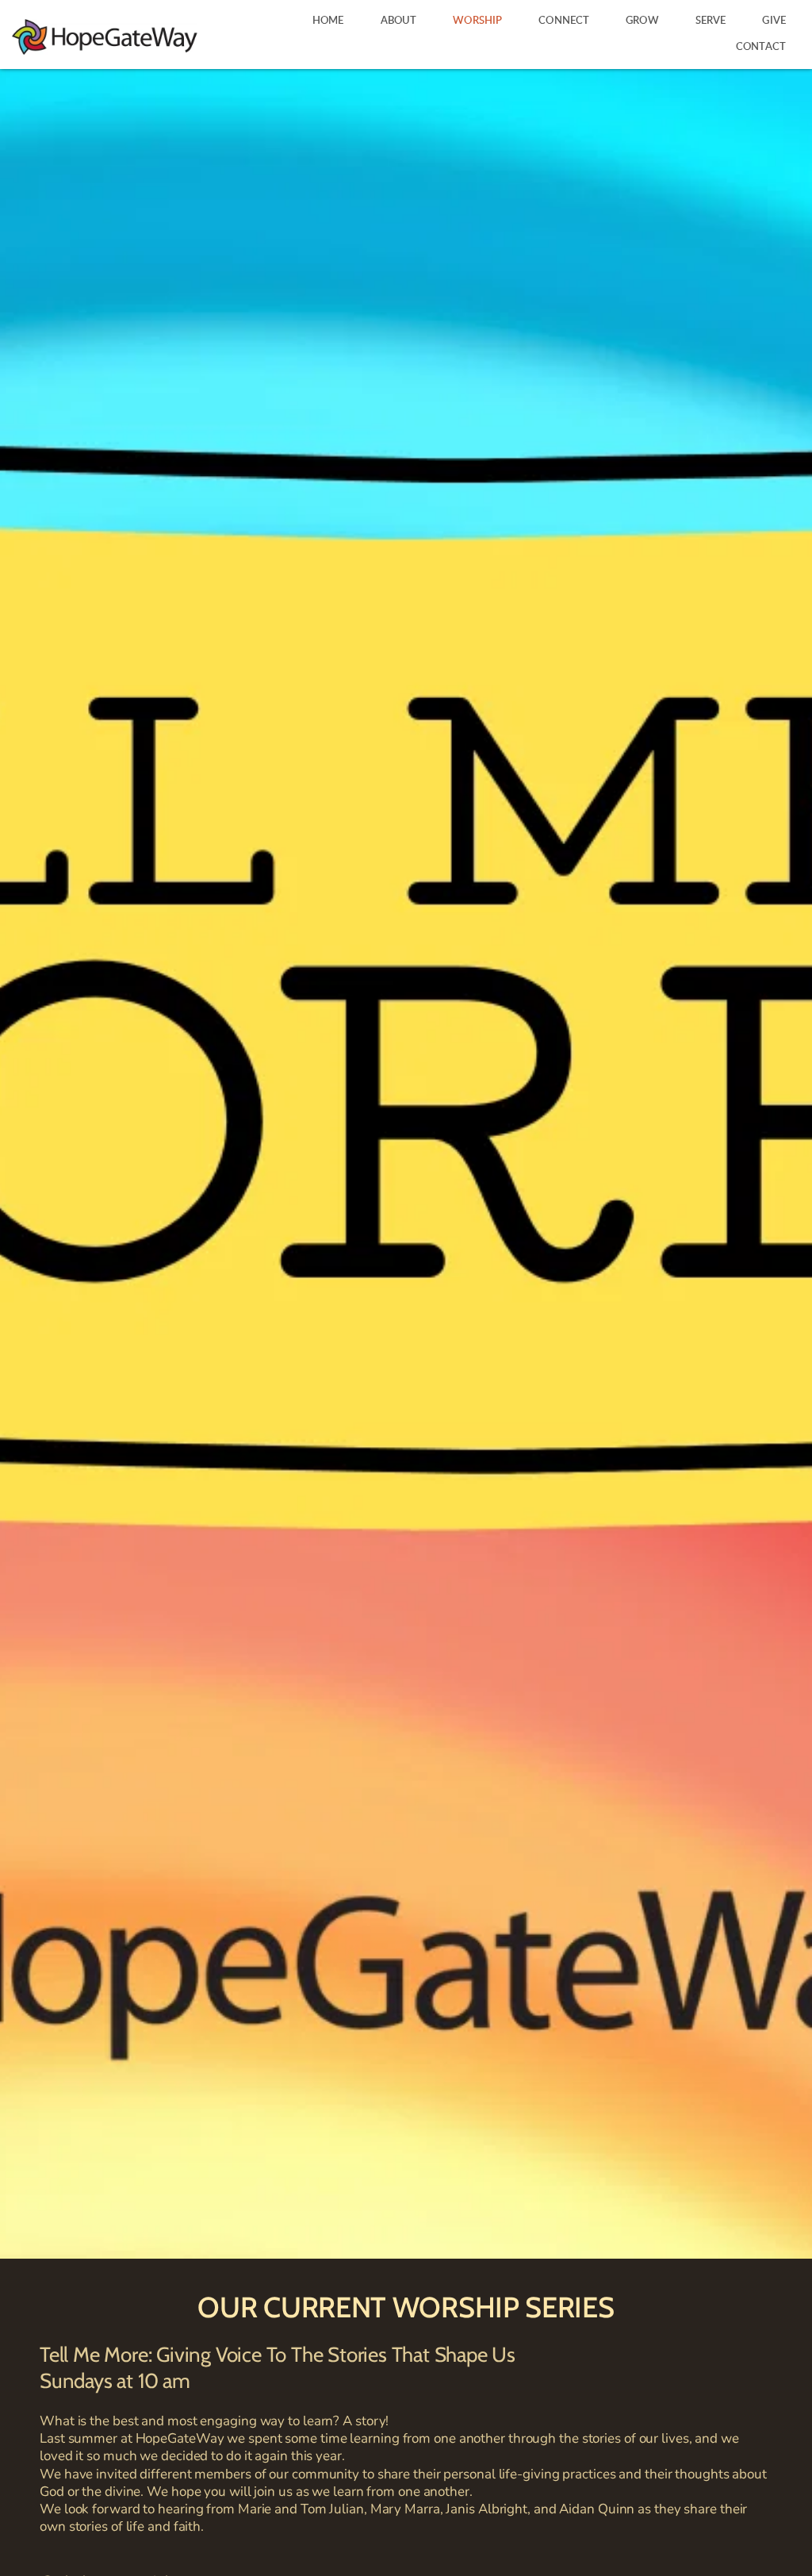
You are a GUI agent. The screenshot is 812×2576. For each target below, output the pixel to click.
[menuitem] (328, 21)
